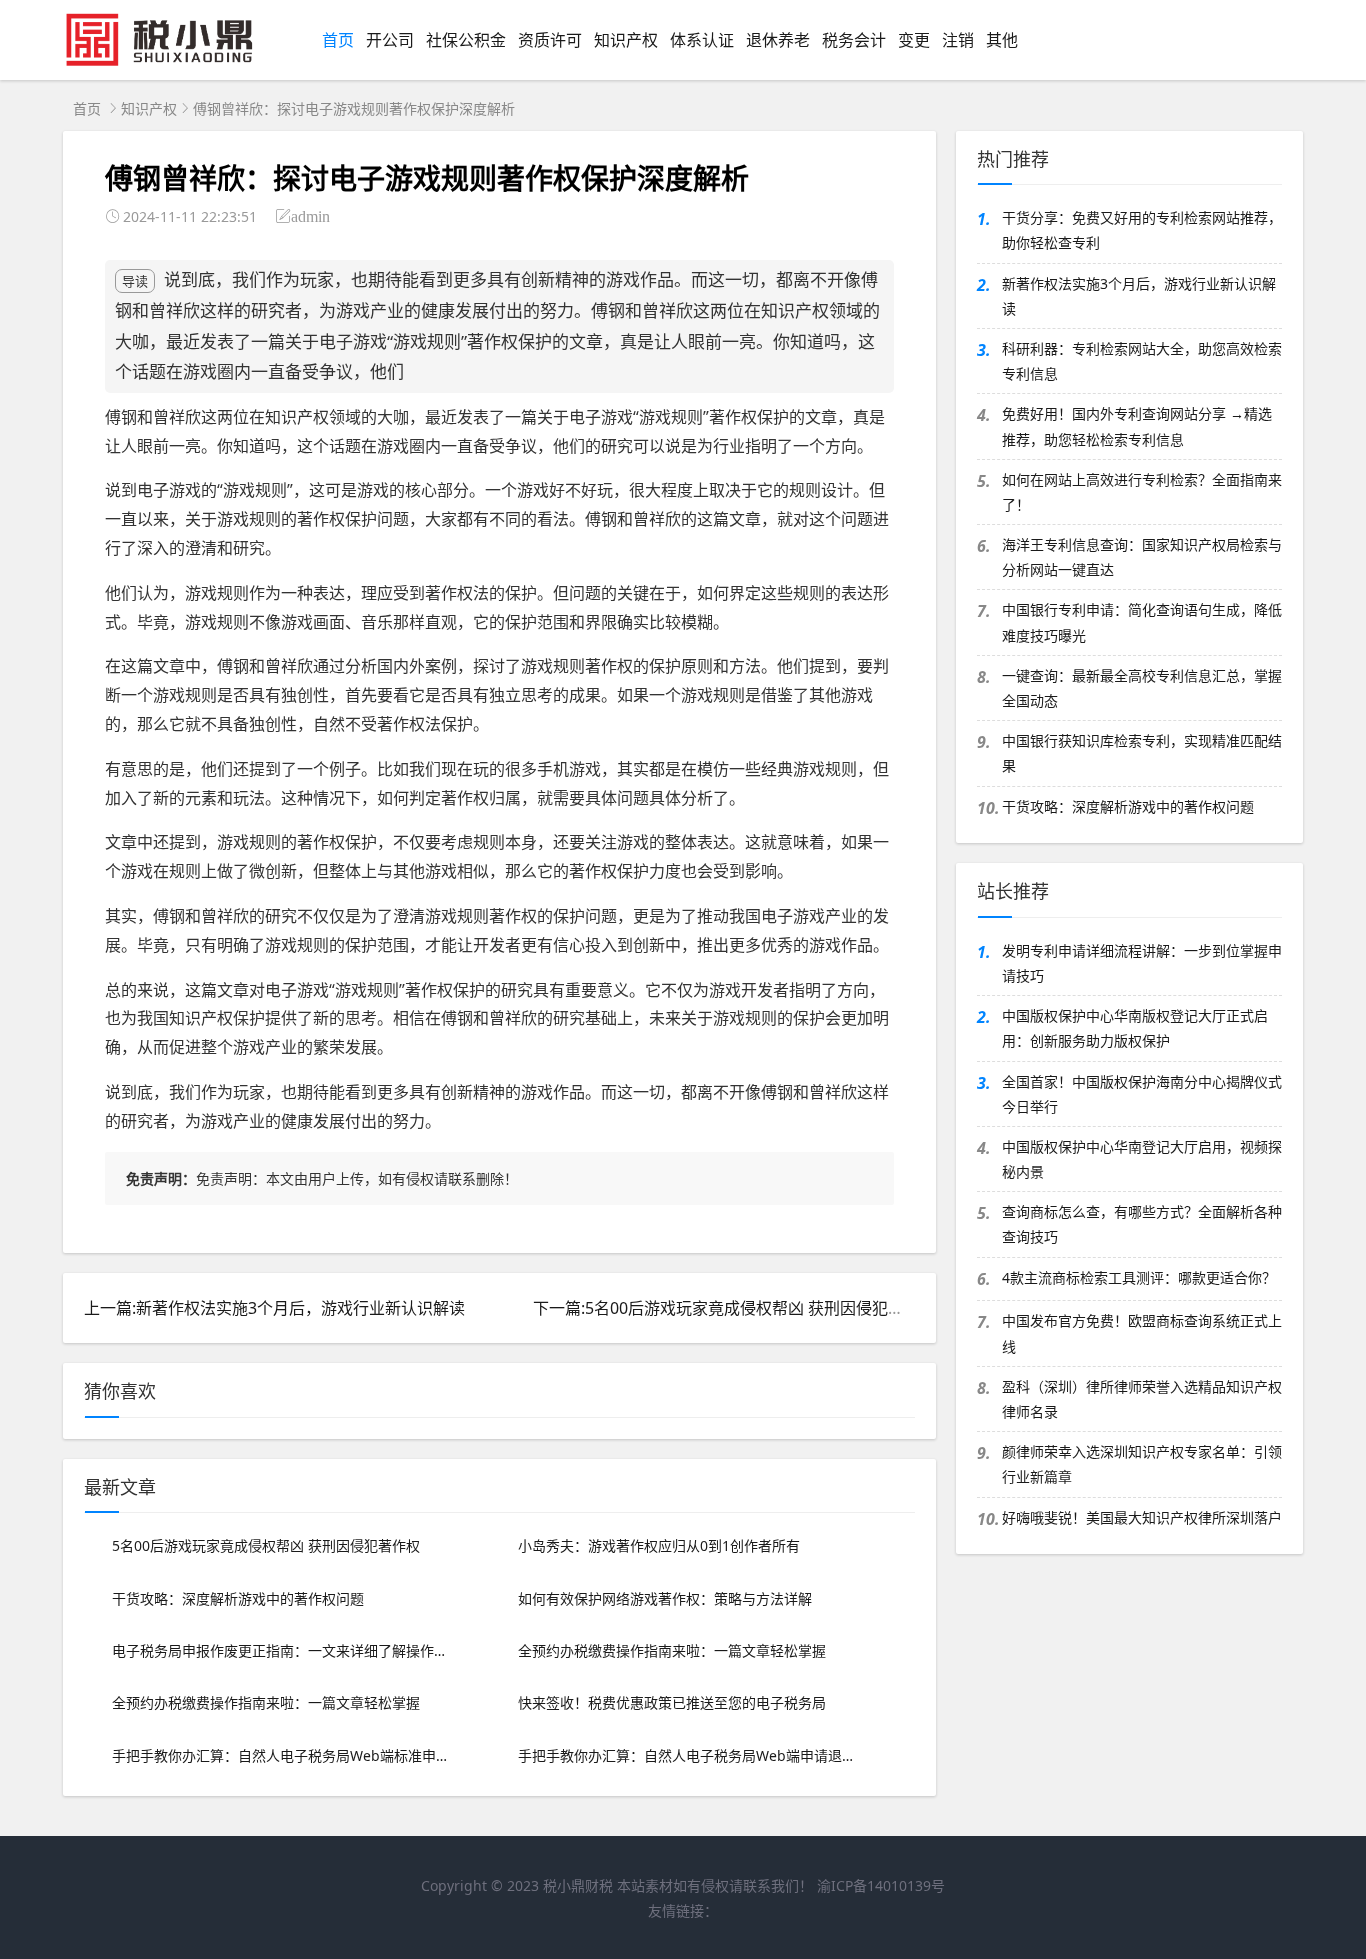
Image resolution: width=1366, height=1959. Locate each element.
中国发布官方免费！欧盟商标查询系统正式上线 (1142, 1333)
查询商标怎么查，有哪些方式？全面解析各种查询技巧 (1142, 1224)
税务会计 (854, 40)
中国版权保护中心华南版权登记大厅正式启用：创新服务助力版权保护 (1135, 1028)
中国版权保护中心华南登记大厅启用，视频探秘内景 (1142, 1159)
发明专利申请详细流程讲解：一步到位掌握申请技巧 (1142, 963)
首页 (338, 40)
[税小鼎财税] (169, 62)
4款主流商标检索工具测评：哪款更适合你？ (1139, 1277)
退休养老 (778, 40)
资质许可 (550, 40)
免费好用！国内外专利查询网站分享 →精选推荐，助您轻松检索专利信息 (1137, 426)
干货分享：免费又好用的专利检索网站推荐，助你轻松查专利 (1142, 230)
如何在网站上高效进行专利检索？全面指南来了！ (1142, 492)
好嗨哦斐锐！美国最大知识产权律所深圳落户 (1142, 1517)
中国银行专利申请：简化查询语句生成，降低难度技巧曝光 (1142, 622)
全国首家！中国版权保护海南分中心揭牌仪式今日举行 (1142, 1094)
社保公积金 (466, 40)
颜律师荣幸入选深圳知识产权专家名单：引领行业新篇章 (1142, 1464)
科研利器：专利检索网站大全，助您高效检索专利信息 (1142, 361)
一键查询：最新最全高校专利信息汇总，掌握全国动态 (1142, 688)
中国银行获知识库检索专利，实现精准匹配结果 (1142, 753)
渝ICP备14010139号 (881, 1885)
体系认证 (702, 40)
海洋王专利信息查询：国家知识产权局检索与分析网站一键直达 (1142, 557)
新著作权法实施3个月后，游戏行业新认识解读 (1139, 296)
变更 (914, 40)
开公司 (390, 40)
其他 (1002, 40)
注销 (958, 40)
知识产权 (626, 40)
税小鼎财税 (578, 1885)
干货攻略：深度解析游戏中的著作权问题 (1128, 806)
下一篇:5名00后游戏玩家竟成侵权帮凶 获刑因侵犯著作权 (734, 1308)
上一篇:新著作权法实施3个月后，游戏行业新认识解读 (274, 1308)
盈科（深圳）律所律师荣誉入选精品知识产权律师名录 (1142, 1399)
